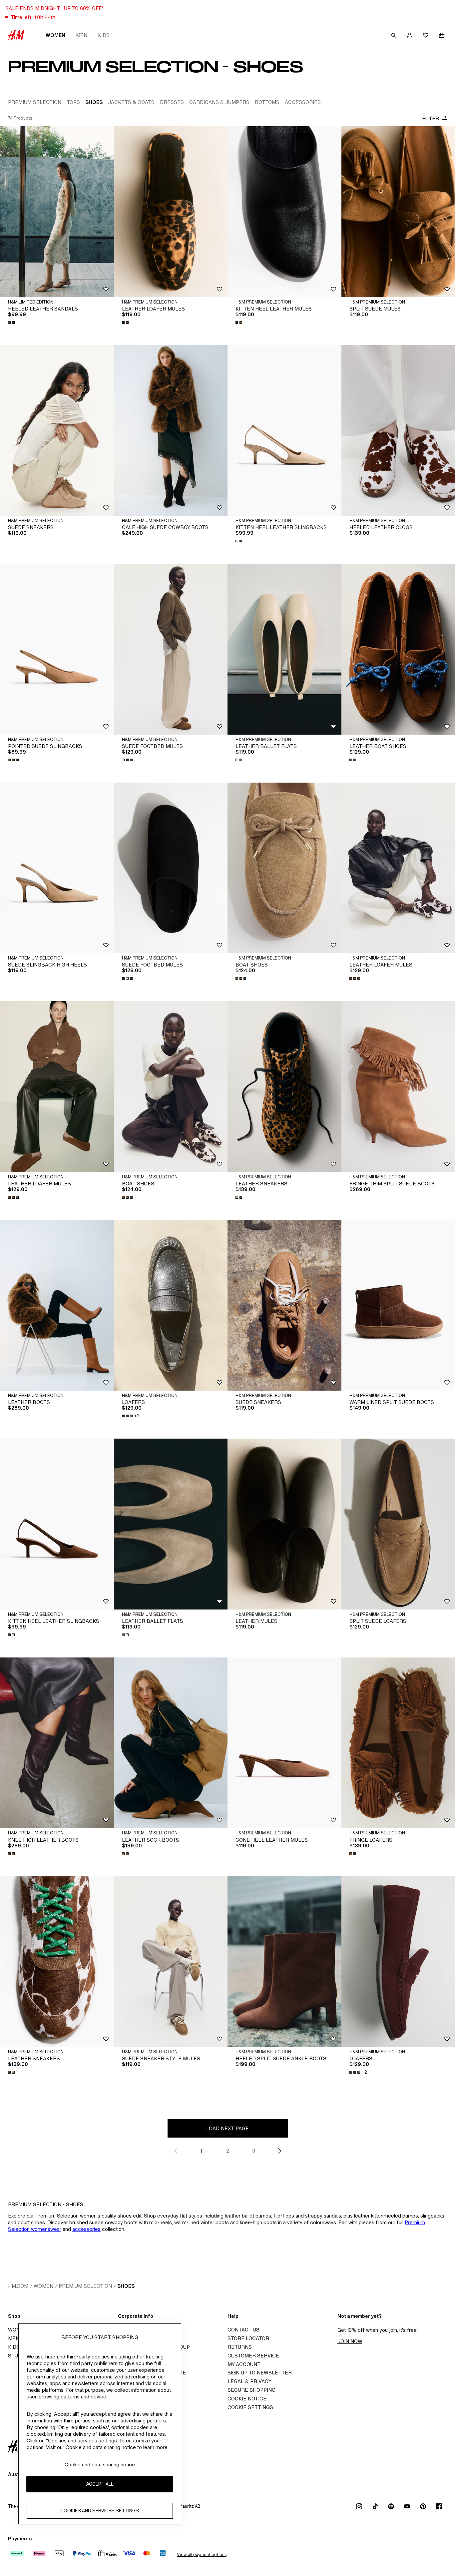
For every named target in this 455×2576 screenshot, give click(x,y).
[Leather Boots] (57, 1305)
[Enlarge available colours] (12, 322)
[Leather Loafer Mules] (171, 212)
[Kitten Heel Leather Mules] (284, 212)
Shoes (126, 2286)
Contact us (243, 2330)
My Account (244, 2364)
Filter (431, 118)
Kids (104, 35)
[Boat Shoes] (284, 868)
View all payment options (202, 2555)
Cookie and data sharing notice (100, 2465)
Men (82, 35)
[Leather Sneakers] (284, 1086)
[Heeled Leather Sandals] (57, 212)
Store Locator (248, 2338)
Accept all (100, 2484)
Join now (350, 2341)
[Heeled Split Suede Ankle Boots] (284, 1962)
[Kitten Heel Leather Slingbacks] (284, 430)
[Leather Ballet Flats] (284, 649)
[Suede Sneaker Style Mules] (171, 1962)
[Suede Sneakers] (57, 430)
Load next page (227, 2128)
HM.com (18, 2286)
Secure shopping (251, 2390)
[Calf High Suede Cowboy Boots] (171, 430)
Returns (240, 2347)
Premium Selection (85, 2286)
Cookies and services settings (100, 2511)
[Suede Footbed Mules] (171, 649)
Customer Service (253, 2356)
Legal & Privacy (249, 2381)
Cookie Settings (250, 2407)
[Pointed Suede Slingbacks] (57, 649)
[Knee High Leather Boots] (57, 1743)
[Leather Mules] (284, 1524)
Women (55, 35)
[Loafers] (171, 1305)
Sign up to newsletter (260, 2373)
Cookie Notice (247, 2399)
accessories (86, 2229)
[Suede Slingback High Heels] (57, 868)
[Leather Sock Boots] (171, 1743)
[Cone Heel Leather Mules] (284, 1743)
